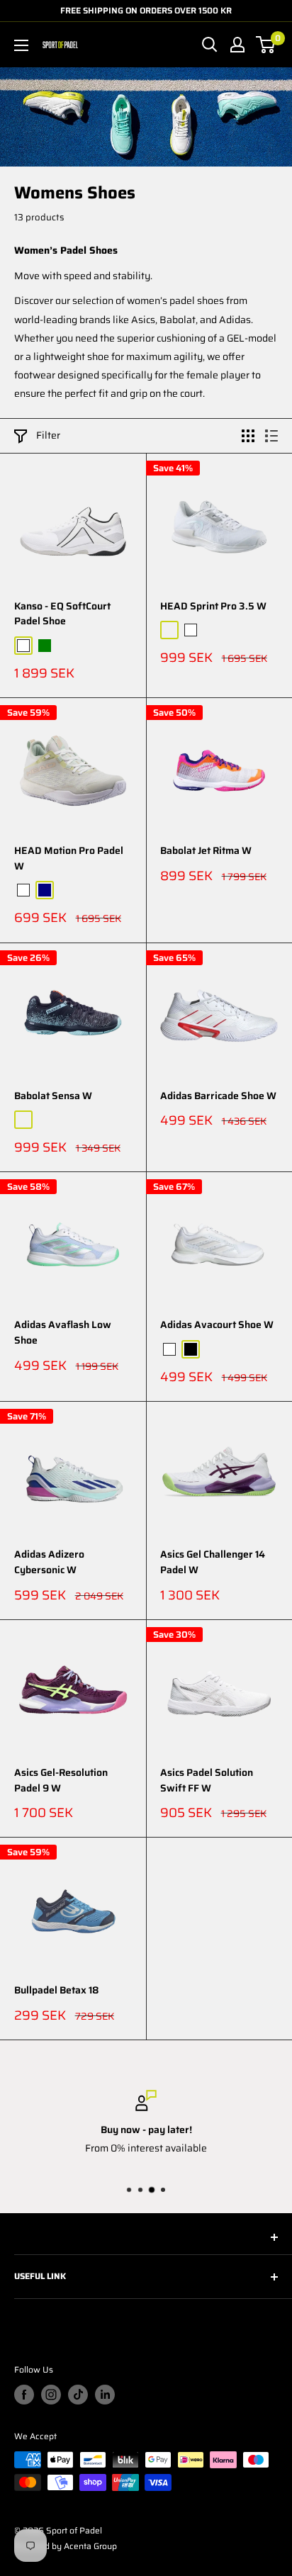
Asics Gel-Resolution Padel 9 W (61, 1781)
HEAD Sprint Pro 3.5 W (213, 606)
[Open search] (210, 45)
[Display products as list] (271, 436)
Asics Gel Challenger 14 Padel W (213, 1562)
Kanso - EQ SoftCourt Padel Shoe (62, 614)
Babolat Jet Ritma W (206, 851)
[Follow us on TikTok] (78, 2395)
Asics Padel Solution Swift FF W (207, 1781)
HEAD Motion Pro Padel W (69, 859)
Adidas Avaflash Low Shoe (63, 1333)
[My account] (237, 45)
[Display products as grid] (248, 436)
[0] (266, 45)
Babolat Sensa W (53, 1096)
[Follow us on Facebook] (24, 2395)
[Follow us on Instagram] (51, 2395)
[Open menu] (21, 45)
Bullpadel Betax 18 (57, 1990)
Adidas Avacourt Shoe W (217, 1325)
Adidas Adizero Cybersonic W (49, 1562)
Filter (48, 435)
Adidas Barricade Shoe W (218, 1096)
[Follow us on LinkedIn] (105, 2395)
